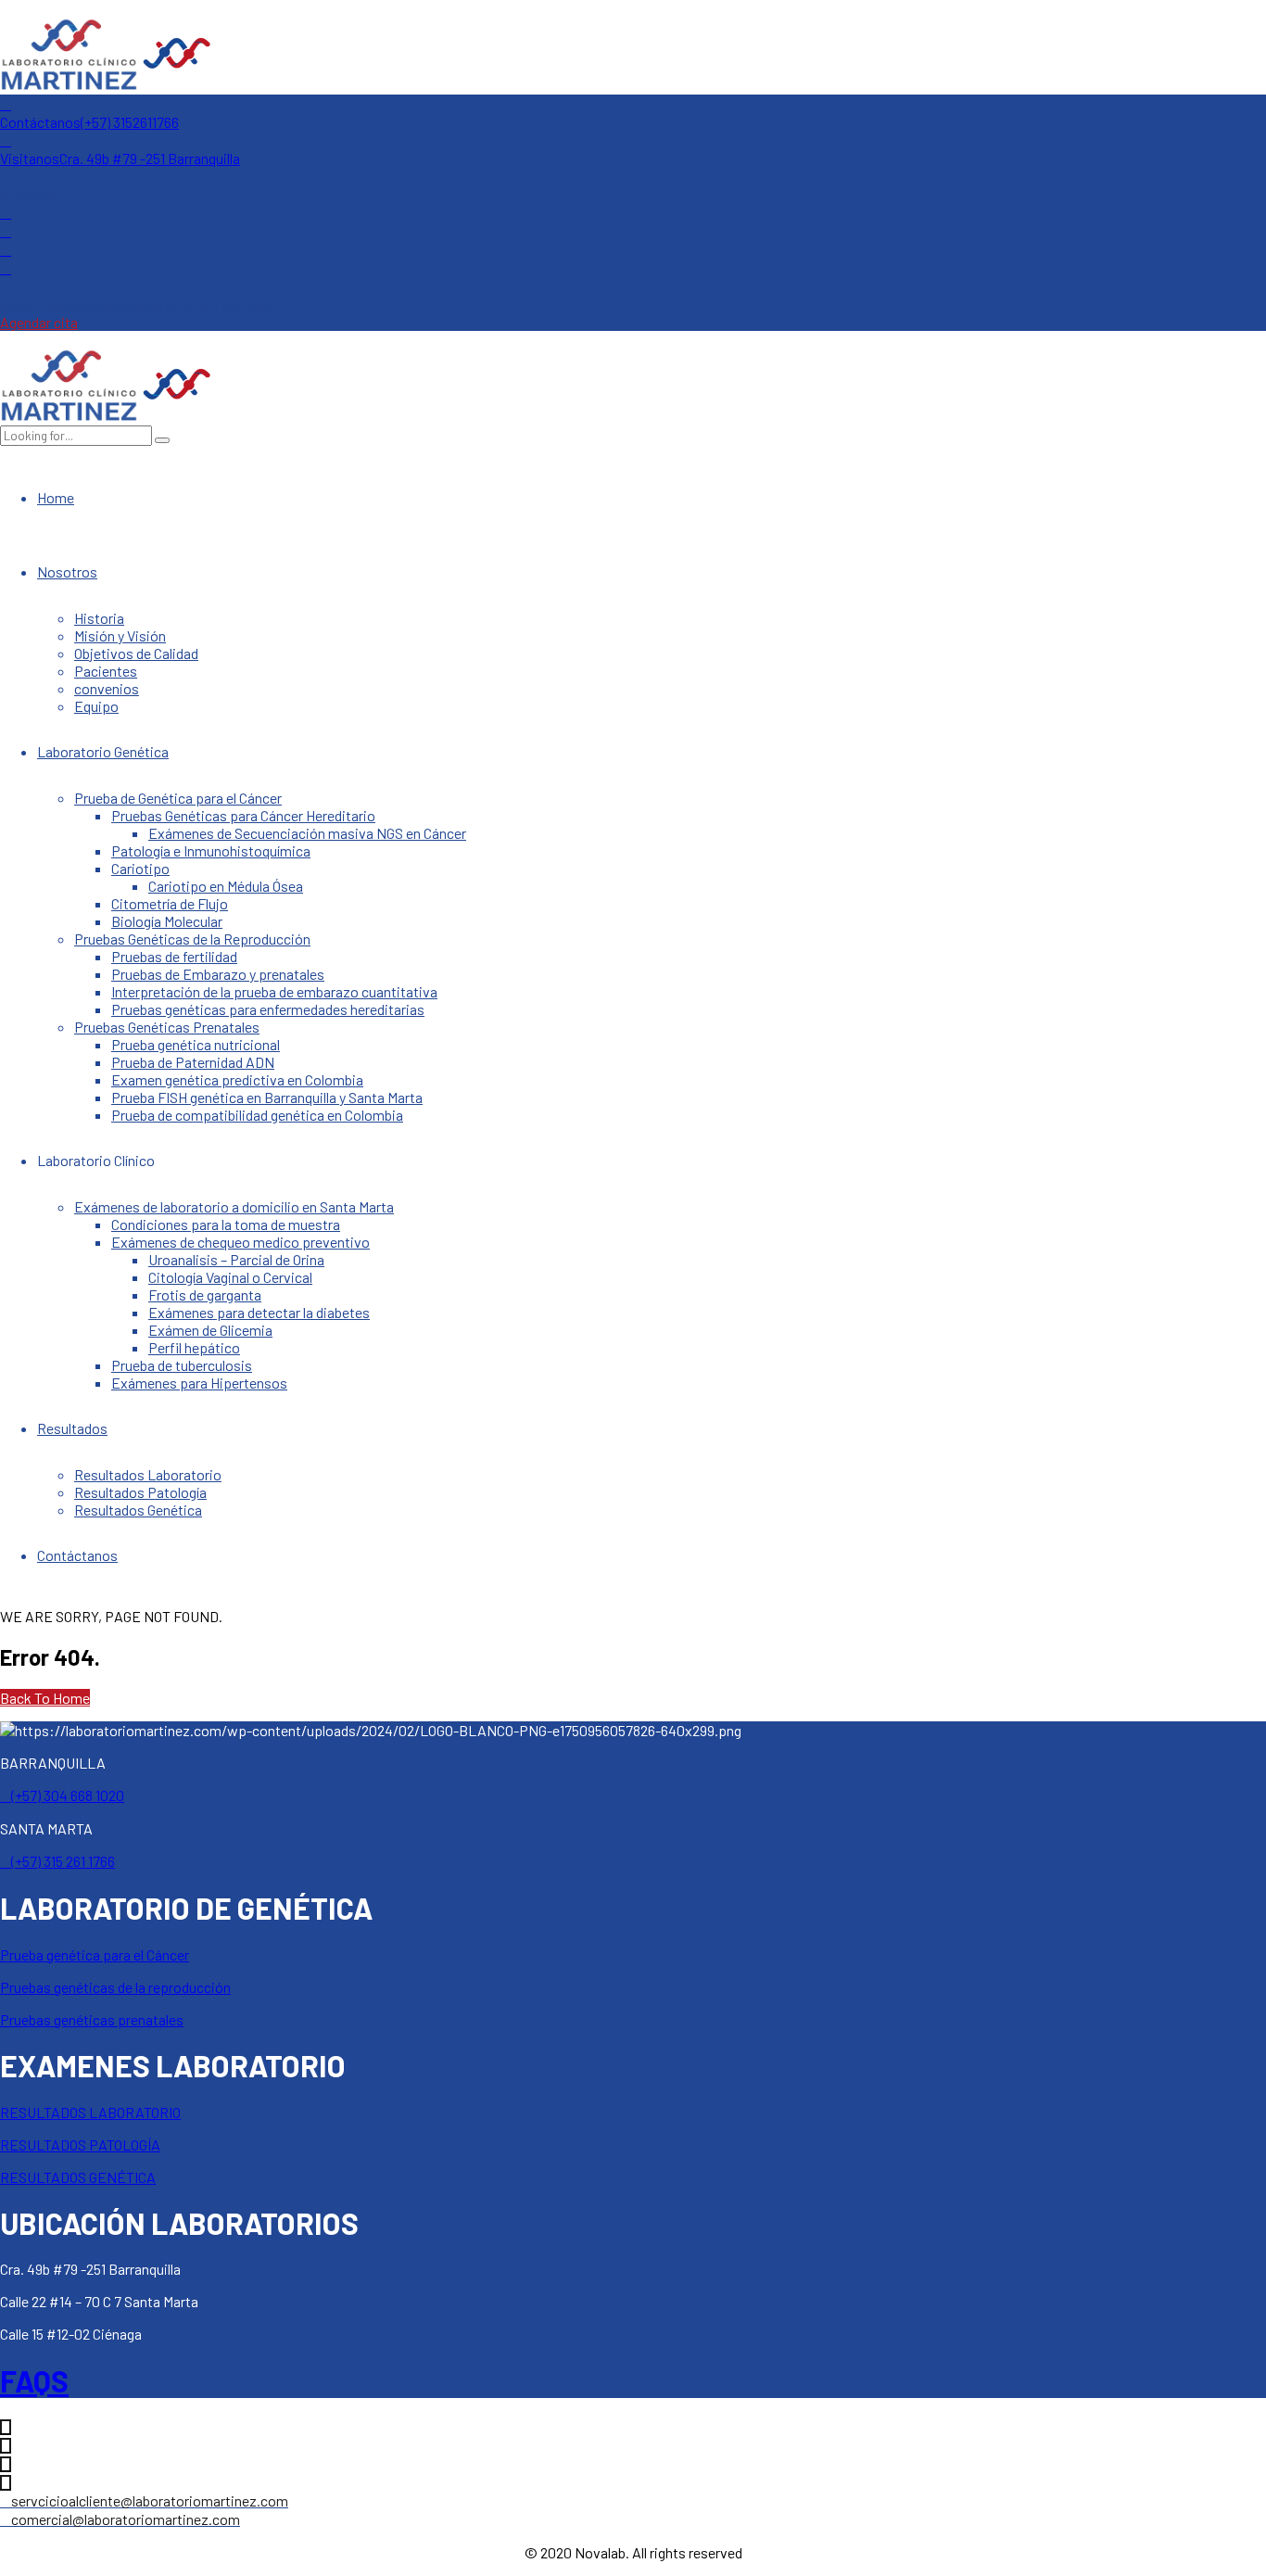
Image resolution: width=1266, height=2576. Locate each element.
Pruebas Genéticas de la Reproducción (192, 939)
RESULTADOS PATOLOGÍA (80, 2145)
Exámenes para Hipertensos (199, 1383)
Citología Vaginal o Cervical (230, 1277)
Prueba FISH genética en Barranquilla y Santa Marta (267, 1097)
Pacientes (106, 671)
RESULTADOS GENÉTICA (78, 2177)
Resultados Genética (138, 1510)
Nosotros (67, 571)
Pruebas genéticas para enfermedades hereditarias (268, 1009)
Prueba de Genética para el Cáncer (178, 798)
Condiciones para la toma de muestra (226, 1224)
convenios (107, 688)
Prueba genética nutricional (196, 1044)
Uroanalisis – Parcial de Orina (236, 1259)
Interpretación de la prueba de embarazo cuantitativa (274, 991)
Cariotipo (140, 868)
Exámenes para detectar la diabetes (259, 1312)
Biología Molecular (167, 921)
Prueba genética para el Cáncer (95, 1954)
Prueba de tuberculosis (182, 1365)
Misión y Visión (120, 635)
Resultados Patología (140, 1492)
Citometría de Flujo (170, 903)
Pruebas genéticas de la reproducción (115, 1987)
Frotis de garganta (205, 1294)
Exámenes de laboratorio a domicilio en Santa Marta (234, 1206)
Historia (99, 618)
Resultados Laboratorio (148, 1474)
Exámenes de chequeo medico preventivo (241, 1242)
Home (56, 497)
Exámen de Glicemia (210, 1330)
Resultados (72, 1428)
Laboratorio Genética (103, 751)
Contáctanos (77, 1555)
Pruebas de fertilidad (174, 956)
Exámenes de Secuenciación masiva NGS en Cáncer (307, 833)
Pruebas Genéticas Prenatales (167, 1027)
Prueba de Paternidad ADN (193, 1062)
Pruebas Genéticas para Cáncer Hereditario (243, 815)
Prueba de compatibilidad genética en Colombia (257, 1115)
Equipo (96, 706)
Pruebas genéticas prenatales (92, 2019)
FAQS (34, 2380)
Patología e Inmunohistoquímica (211, 850)
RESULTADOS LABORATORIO (90, 2112)
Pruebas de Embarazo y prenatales (218, 974)
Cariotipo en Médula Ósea (226, 886)
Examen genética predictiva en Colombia (237, 1079)
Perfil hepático (194, 1347)
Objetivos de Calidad (136, 653)
